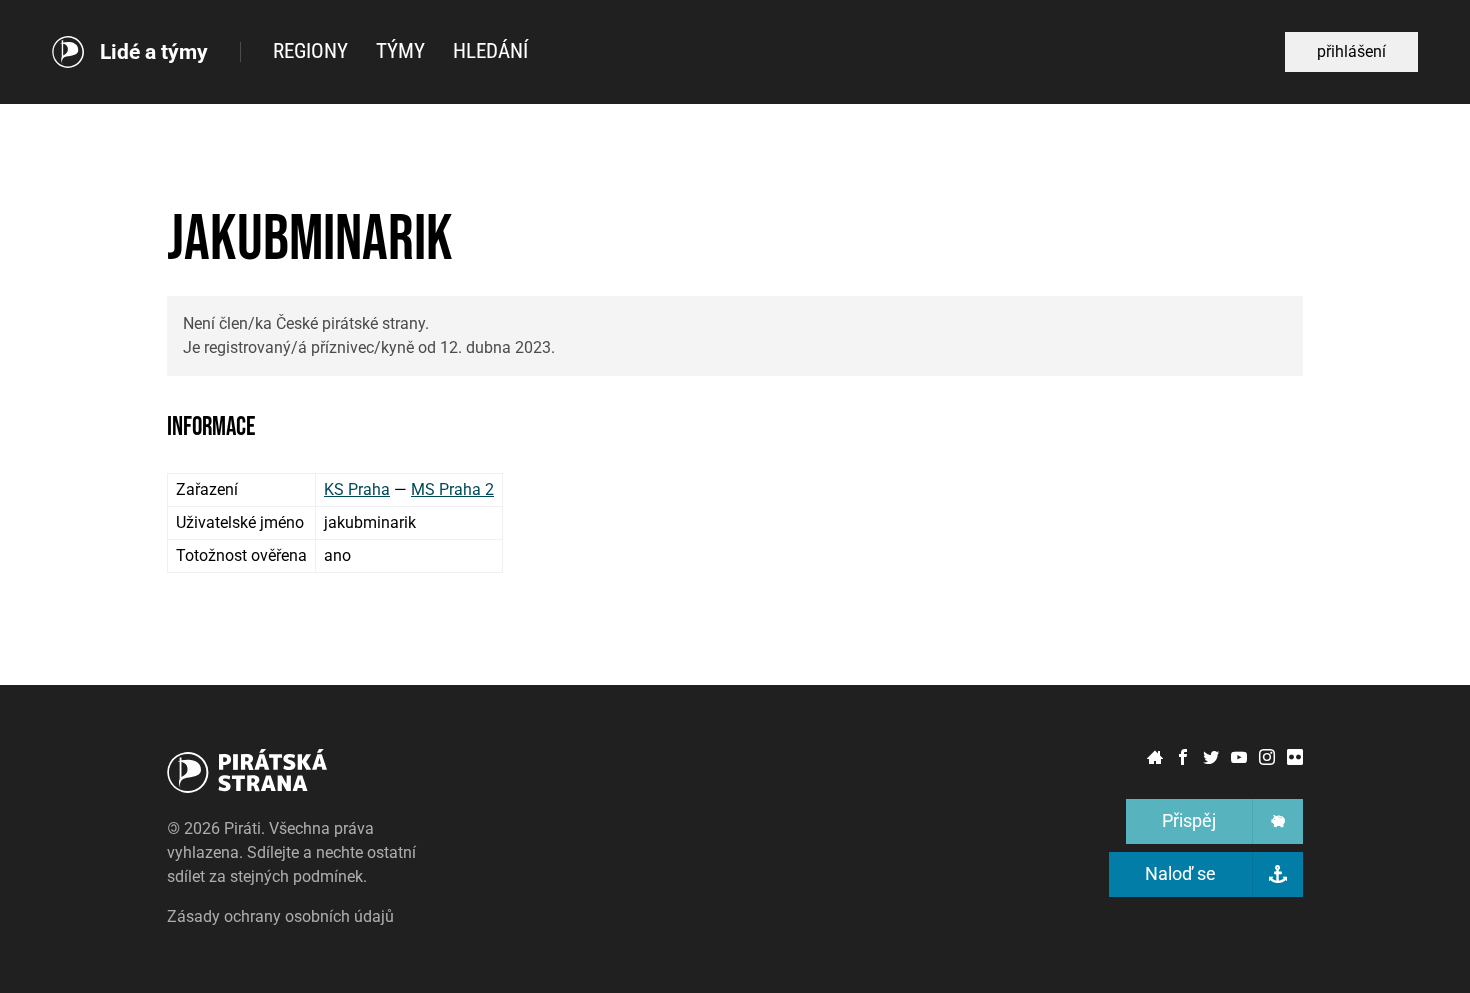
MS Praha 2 (452, 489)
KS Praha (357, 489)
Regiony (310, 51)
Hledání (490, 51)
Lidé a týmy (154, 52)
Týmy (400, 51)
